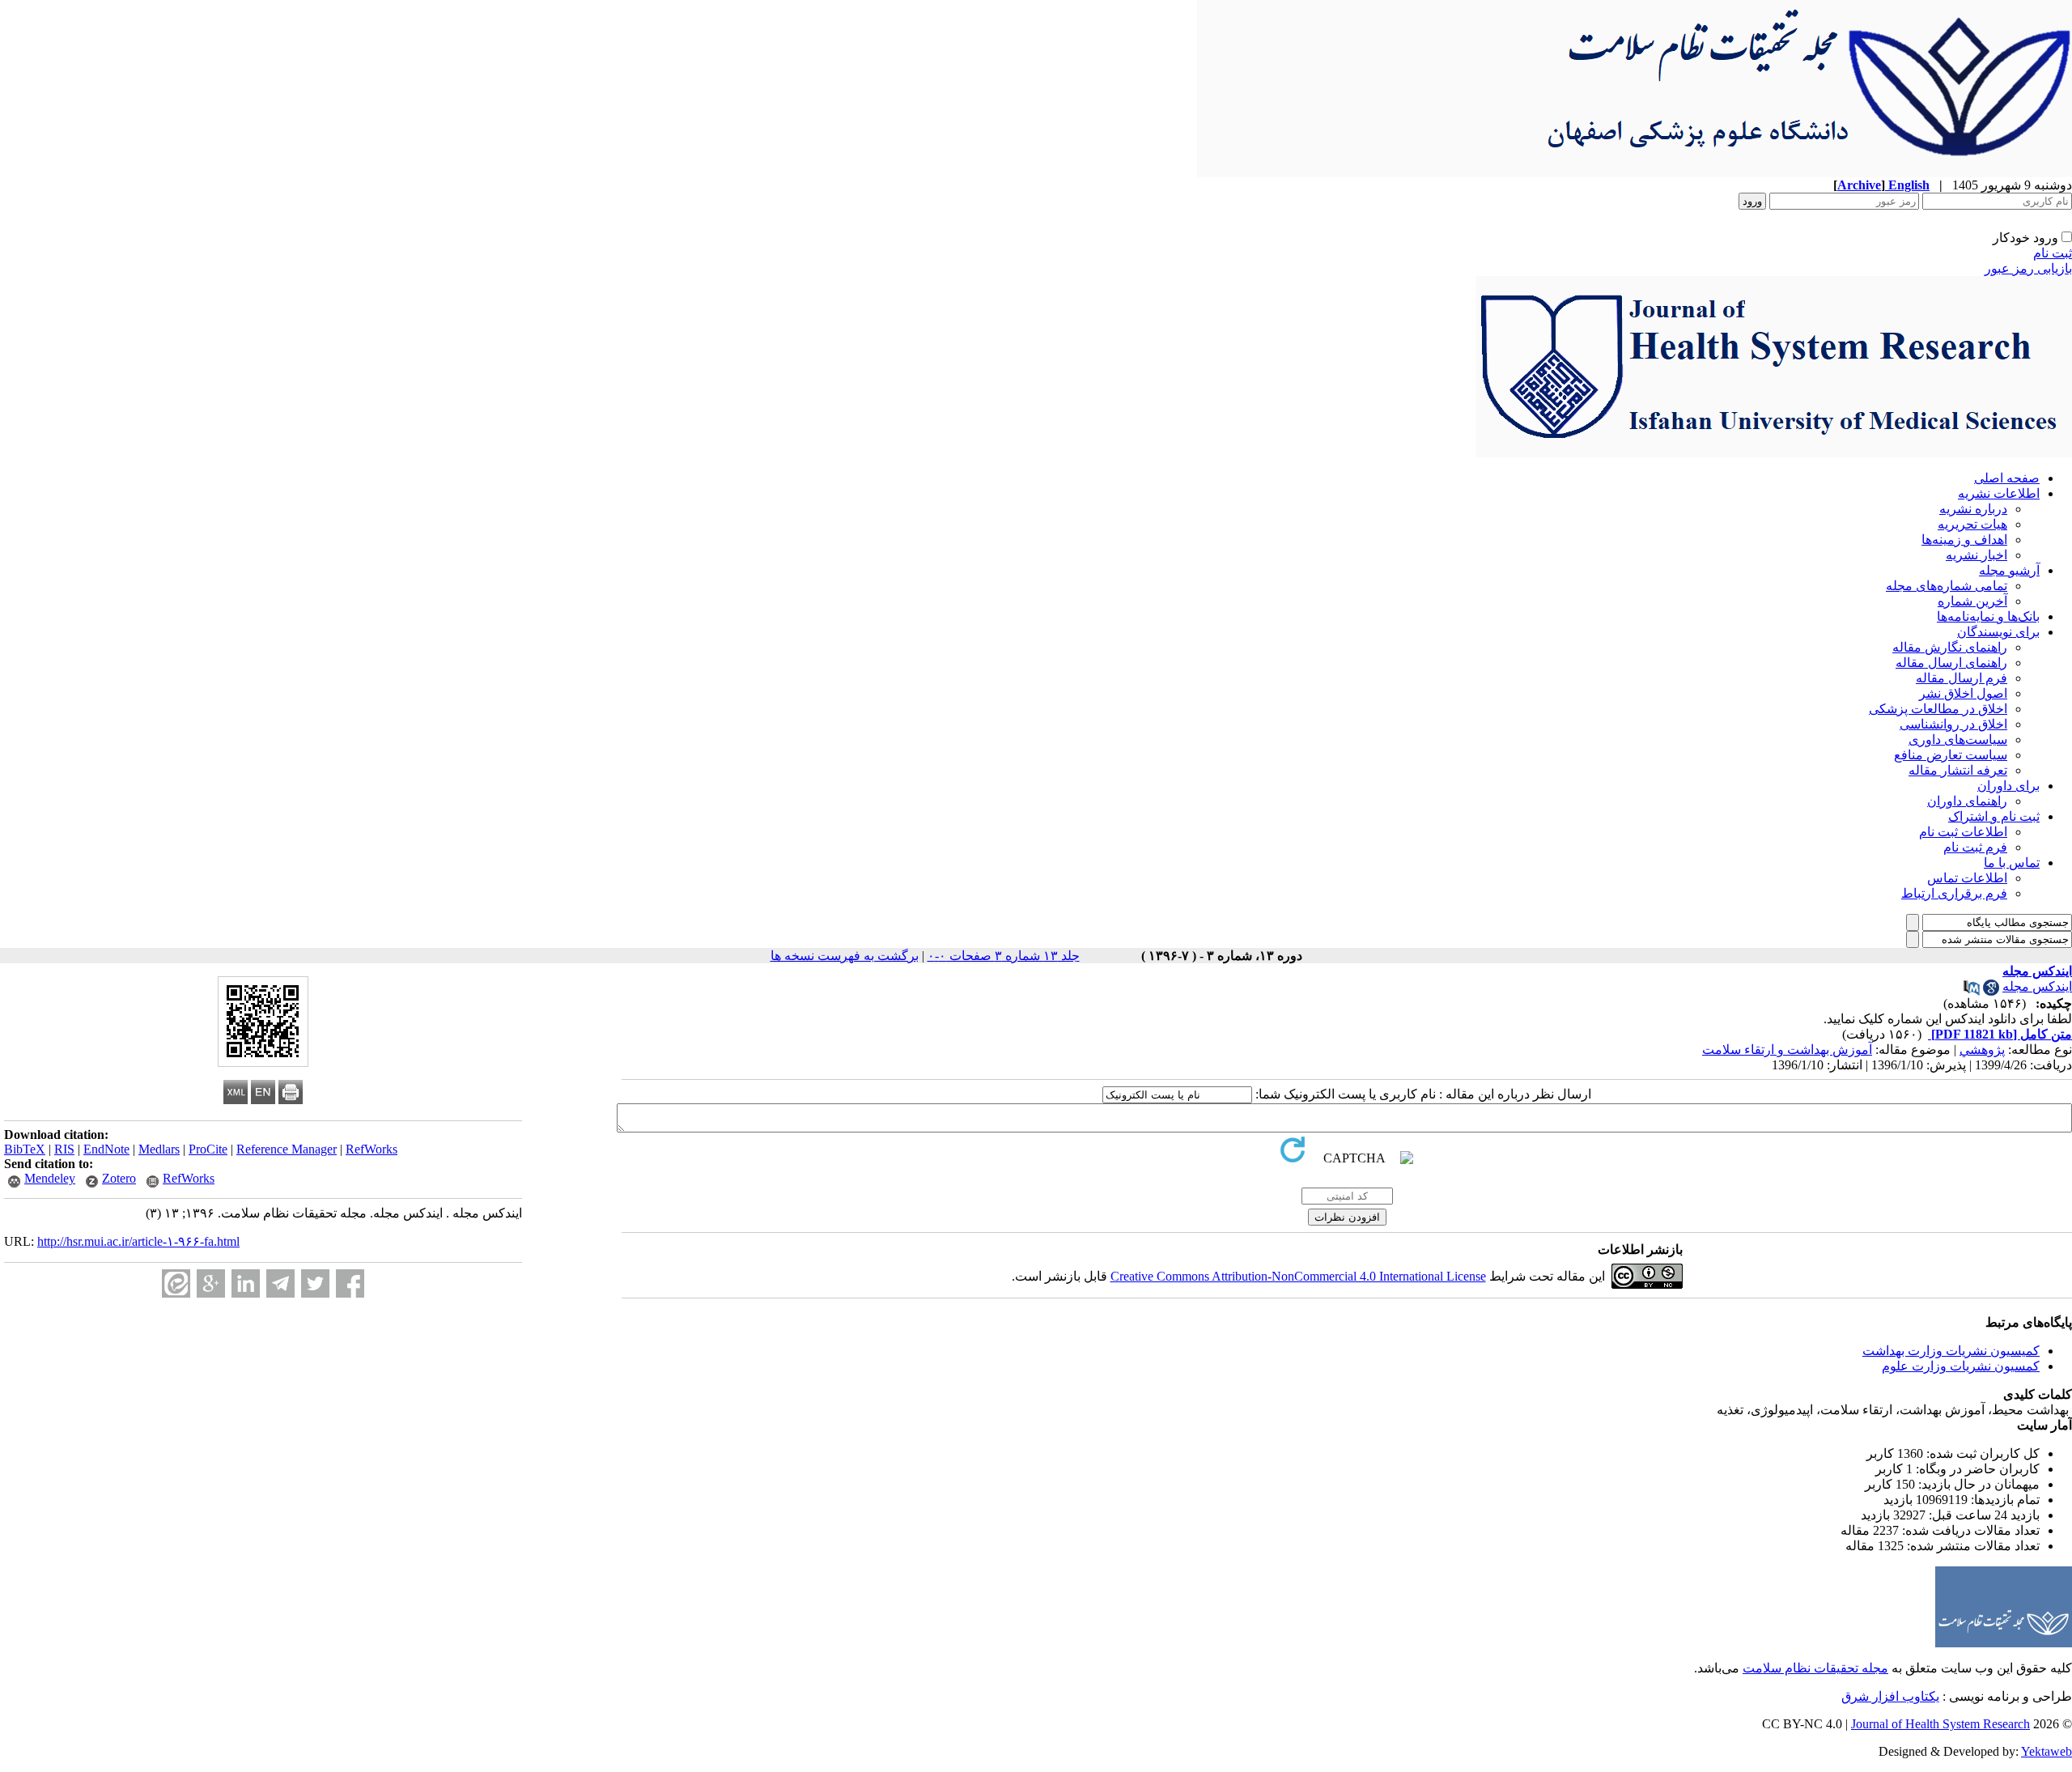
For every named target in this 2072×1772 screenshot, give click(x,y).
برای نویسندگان (1998, 632)
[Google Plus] (211, 1283)
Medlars (159, 1149)
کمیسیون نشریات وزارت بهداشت (1951, 1351)
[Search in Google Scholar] (1991, 991)
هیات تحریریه (1972, 524)
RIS (64, 1149)
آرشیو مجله (2009, 570)
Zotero (119, 1178)
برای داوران (2008, 786)
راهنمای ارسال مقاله (1951, 663)
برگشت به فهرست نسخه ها (845, 956)
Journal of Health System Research (1940, 1724)
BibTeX (25, 1149)
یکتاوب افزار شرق (1890, 1696)
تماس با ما (2012, 863)
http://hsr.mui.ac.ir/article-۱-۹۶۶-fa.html (138, 1241)
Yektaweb (2047, 1751)
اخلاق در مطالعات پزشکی (1938, 709)
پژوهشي (1982, 1050)
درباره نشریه (1973, 509)
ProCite (208, 1149)
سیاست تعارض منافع (1951, 755)
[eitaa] (176, 1283)
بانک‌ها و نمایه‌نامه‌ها (1988, 616)
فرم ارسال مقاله (1962, 678)
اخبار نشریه (1976, 555)
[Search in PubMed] (1972, 991)
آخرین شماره (1972, 601)
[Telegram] (280, 1283)
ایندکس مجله (2037, 986)
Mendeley (50, 1178)
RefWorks (372, 1149)
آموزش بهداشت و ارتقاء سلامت (1787, 1050)
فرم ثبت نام (1975, 847)
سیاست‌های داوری (1958, 739)
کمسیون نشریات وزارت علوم (1961, 1366)
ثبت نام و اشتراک (1994, 816)
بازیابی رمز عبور (2028, 268)
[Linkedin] (246, 1283)
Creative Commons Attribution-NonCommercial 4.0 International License (1298, 1276)
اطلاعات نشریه (1999, 493)
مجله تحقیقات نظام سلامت (1815, 1668)
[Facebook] (350, 1283)
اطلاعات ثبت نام (1963, 832)
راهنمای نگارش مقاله (1950, 647)
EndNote (106, 1149)
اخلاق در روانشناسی (1953, 724)
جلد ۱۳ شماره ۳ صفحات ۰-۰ (1004, 956)
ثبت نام (2053, 253)
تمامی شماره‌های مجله (1947, 586)
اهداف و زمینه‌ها (1964, 540)
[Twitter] (315, 1283)
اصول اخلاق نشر (1963, 693)
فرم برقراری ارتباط (1954, 893)
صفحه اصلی (2007, 478)
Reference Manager (287, 1149)
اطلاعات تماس (1967, 878)
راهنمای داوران (1967, 801)
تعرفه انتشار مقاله (1958, 770)
